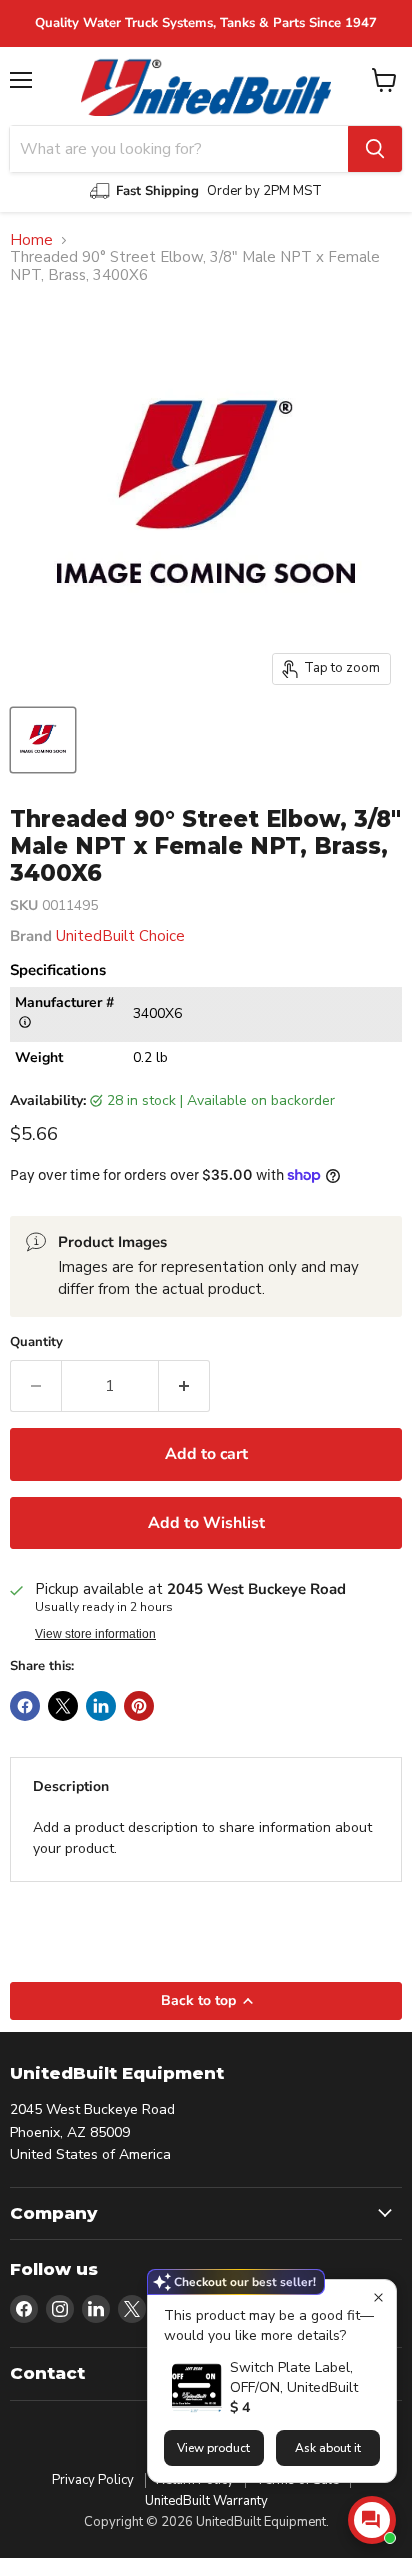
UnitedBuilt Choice (120, 936)
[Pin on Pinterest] (139, 1706)
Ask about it (328, 2448)
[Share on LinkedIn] (101, 1706)
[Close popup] (378, 2297)
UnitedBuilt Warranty (206, 2501)
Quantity (36, 1342)
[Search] (375, 149)
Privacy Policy (93, 2480)
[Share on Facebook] (25, 1706)
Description (71, 1786)
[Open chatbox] (372, 2520)
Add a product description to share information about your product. (202, 1838)
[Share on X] (63, 1706)
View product (213, 2448)
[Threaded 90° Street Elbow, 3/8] (43, 740)
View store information (95, 1634)
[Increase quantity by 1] (184, 1386)
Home (31, 240)
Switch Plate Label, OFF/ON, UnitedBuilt (294, 2377)
